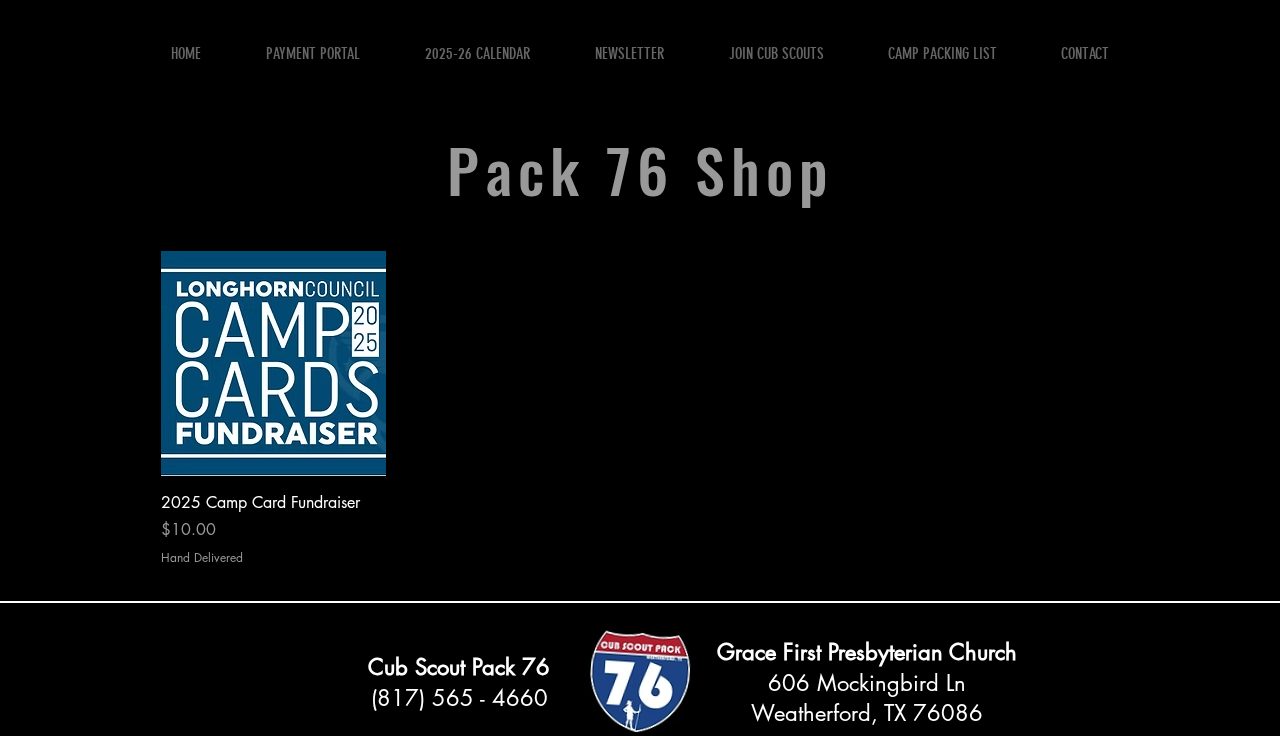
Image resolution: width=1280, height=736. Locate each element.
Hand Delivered (202, 558)
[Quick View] (273, 363)
